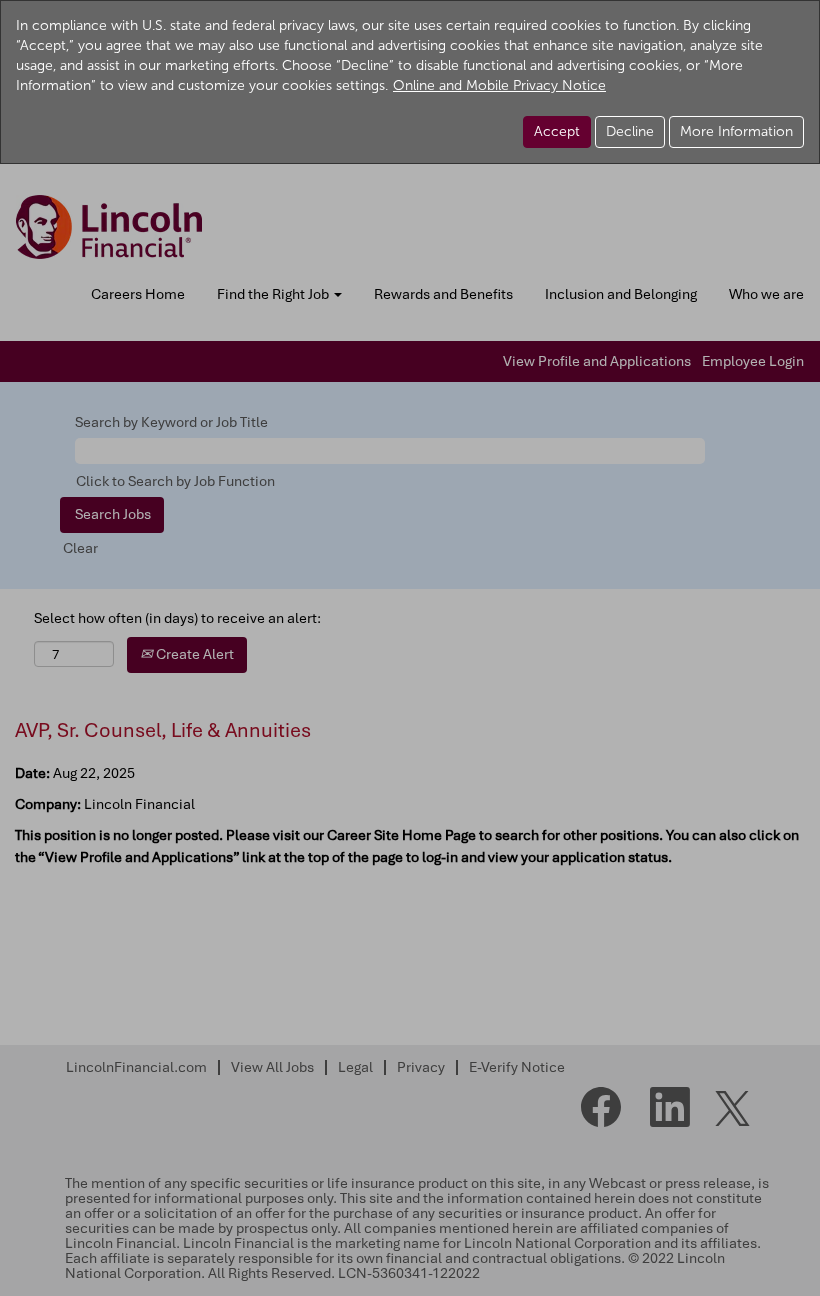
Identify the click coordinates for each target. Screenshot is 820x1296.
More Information (736, 131)
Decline (630, 131)
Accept (557, 131)
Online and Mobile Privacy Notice (499, 85)
